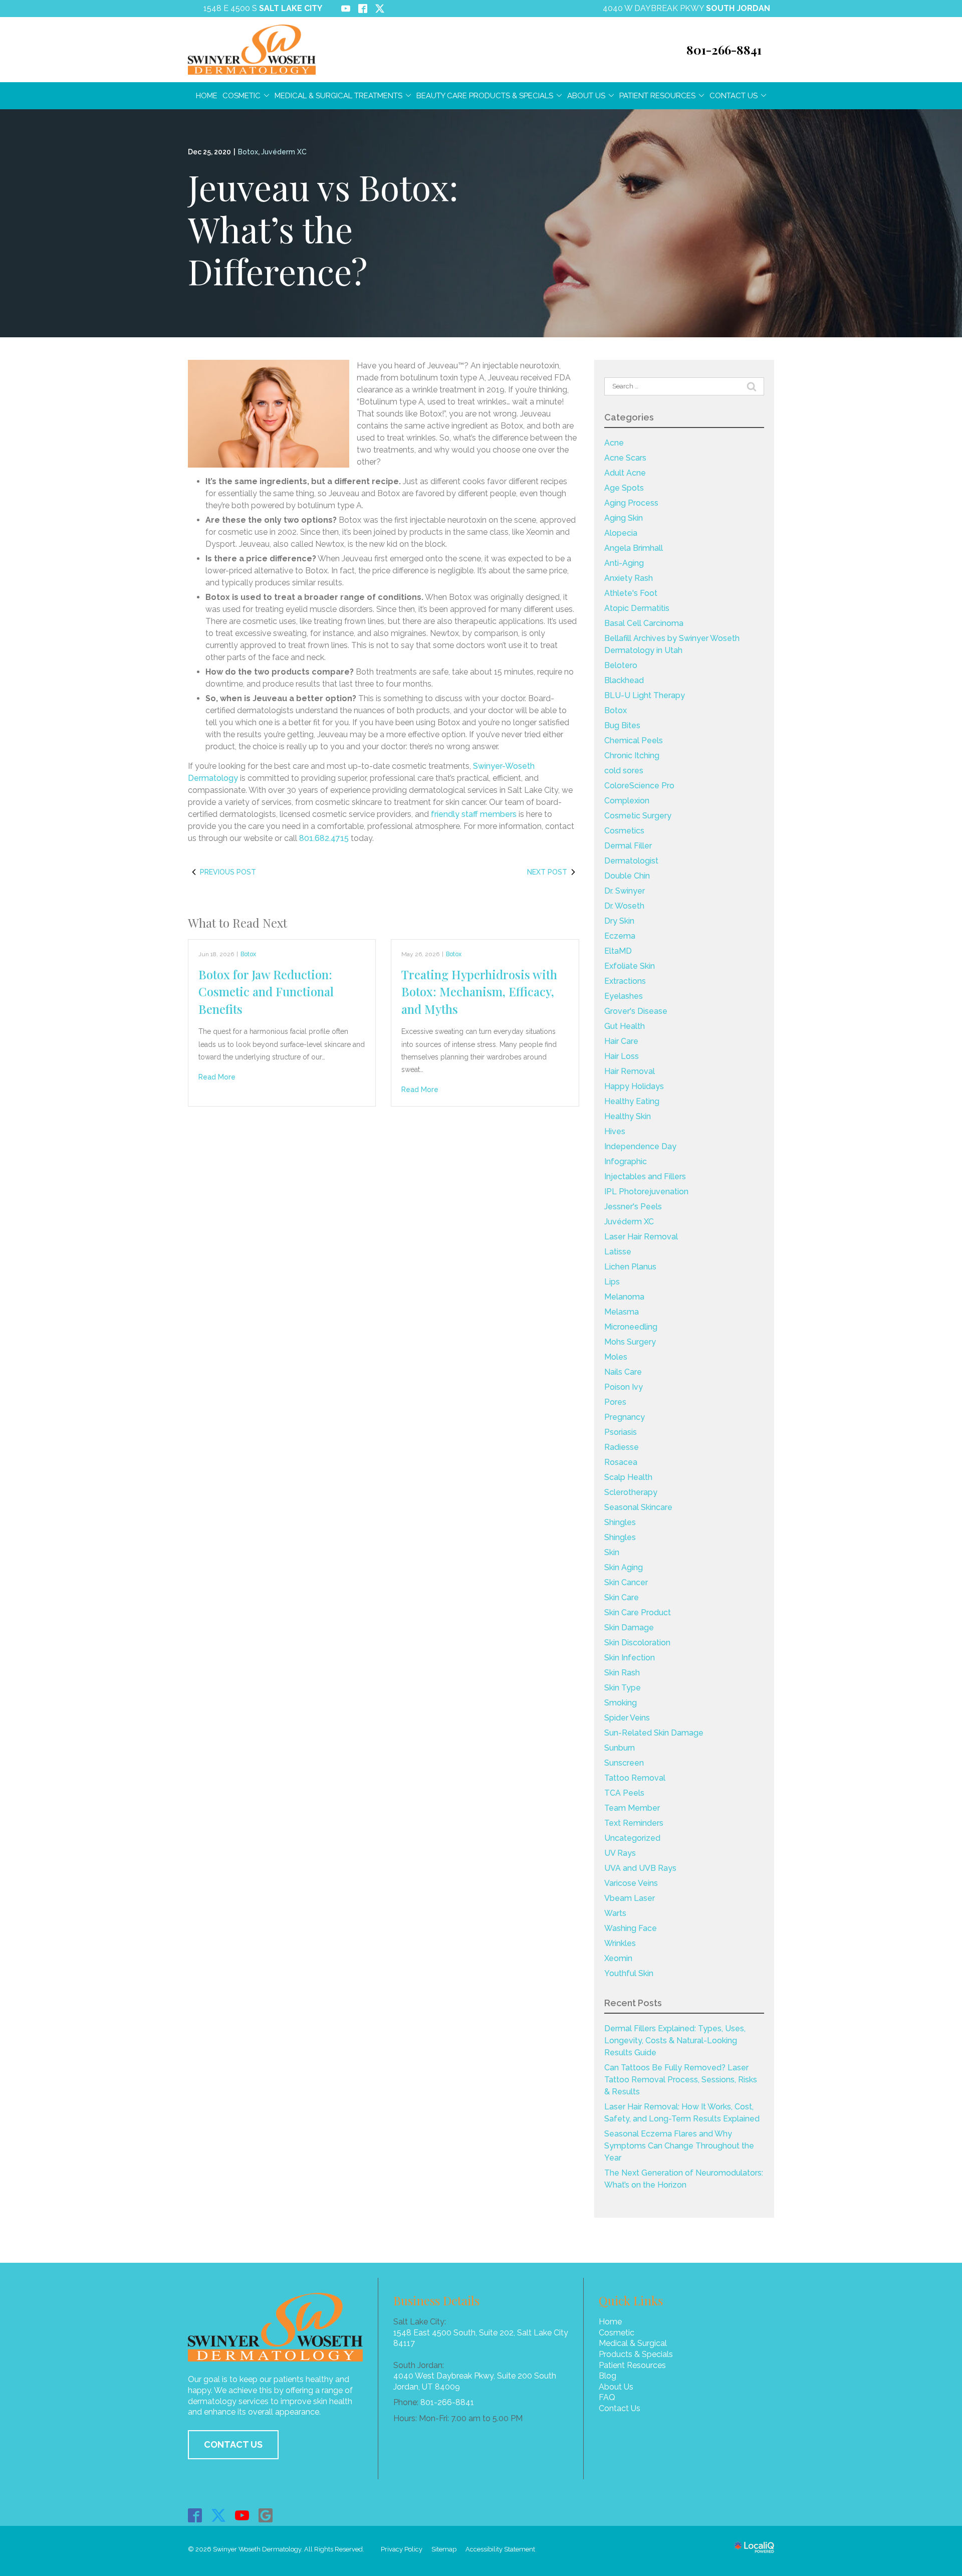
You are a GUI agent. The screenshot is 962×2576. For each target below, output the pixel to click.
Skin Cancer (626, 1582)
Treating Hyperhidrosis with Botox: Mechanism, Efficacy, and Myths (479, 992)
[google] (266, 2515)
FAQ (607, 2397)
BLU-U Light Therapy (645, 695)
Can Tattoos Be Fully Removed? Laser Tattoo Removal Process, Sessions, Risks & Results (681, 2080)
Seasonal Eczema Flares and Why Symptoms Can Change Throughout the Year (679, 2146)
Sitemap (444, 2549)
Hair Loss (622, 1056)
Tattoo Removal (635, 1778)
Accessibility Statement (500, 2549)
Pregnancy (625, 1417)
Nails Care (623, 1372)
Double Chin (627, 876)
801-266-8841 (447, 2402)
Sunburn (620, 1748)
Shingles (620, 1522)
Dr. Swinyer (625, 891)
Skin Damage (629, 1628)
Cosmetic (242, 96)
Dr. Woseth (624, 906)
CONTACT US (233, 2444)
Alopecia (621, 533)
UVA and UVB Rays (640, 1868)
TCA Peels (624, 1793)
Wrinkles (620, 1943)
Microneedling (631, 1327)
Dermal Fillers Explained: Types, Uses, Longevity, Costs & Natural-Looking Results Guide (675, 2041)
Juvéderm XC (284, 152)
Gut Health (625, 1026)
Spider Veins (627, 1718)
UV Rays (620, 1853)
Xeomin (618, 1958)
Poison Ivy (624, 1387)
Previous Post (228, 872)
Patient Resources (657, 96)
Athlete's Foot (631, 593)
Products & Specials (636, 2354)
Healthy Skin (628, 1116)
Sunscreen (624, 1763)
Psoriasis (621, 1432)
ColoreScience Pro (639, 786)
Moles (616, 1357)
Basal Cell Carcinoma (644, 623)
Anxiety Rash (629, 578)
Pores (615, 1402)
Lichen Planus (630, 1267)
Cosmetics (624, 831)
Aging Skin (624, 518)
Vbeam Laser (630, 1898)
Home (207, 96)
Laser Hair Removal (641, 1237)
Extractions (625, 981)
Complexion (627, 801)
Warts (615, 1913)
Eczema (620, 936)
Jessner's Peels (633, 1207)
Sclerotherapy (631, 1492)
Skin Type (623, 1688)
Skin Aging (624, 1567)
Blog (608, 2376)
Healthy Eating (632, 1101)
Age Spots (624, 488)
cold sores (624, 771)
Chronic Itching (632, 756)
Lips (612, 1282)
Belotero (621, 665)
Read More (217, 1077)
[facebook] (195, 2515)
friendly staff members (474, 814)
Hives (615, 1131)
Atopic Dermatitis (637, 608)
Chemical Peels (634, 740)
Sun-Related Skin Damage (654, 1733)
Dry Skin (619, 921)
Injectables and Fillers (645, 1176)
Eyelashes (624, 996)
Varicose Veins (631, 1883)
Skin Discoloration (637, 1643)
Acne (614, 443)
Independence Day (640, 1146)
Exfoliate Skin (630, 966)
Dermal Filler (628, 846)
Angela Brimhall (634, 548)
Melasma (622, 1312)
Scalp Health (628, 1477)
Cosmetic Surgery (638, 816)
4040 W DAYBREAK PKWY (686, 8)
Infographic (626, 1161)
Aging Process (631, 503)
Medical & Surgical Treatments (338, 96)
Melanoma (624, 1297)
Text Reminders (634, 1823)
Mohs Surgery (630, 1342)
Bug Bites (622, 725)
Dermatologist (631, 861)
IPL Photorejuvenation (646, 1192)
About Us (586, 96)
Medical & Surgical (633, 2343)
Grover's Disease (636, 1011)
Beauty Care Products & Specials (485, 96)
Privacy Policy (402, 2549)
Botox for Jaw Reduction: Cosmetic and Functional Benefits (266, 992)
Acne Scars (625, 458)
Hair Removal (630, 1071)
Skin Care (622, 1597)
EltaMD (618, 951)
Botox (248, 152)
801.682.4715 (324, 838)
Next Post (547, 872)
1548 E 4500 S (263, 8)
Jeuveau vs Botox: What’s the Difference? (323, 229)
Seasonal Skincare (638, 1507)
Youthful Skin (629, 1973)
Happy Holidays (634, 1086)
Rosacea (621, 1462)
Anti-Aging (624, 563)
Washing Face (631, 1928)
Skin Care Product (638, 1613)
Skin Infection (630, 1658)
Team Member (632, 1808)
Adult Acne (625, 473)
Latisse (618, 1252)
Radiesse (622, 1447)
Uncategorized (632, 1838)
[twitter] (219, 2515)
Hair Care (621, 1041)
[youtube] (242, 2515)
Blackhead (624, 680)
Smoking (621, 1703)
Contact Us (734, 96)
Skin (612, 1552)
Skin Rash (622, 1673)
